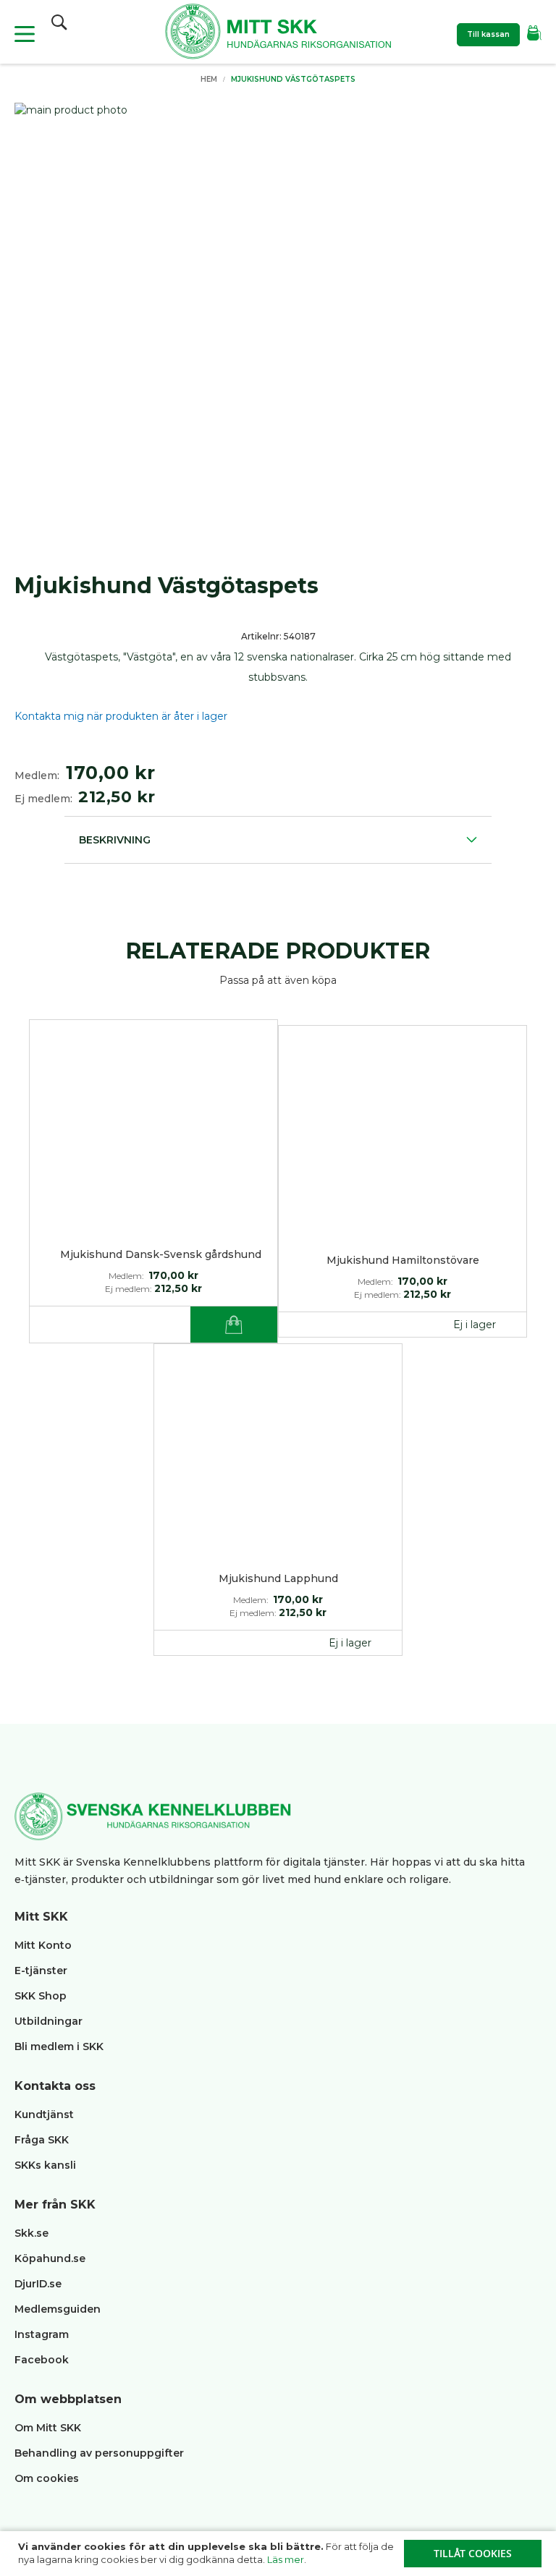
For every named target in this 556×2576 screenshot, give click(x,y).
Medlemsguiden (59, 2309)
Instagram (42, 2334)
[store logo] (278, 34)
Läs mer (286, 2559)
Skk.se (31, 2233)
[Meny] (25, 34)
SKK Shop (41, 1996)
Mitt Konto (43, 1945)
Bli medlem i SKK (59, 2046)
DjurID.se (38, 2284)
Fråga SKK (42, 2140)
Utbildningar (49, 2021)
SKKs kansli (45, 2165)
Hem (209, 79)
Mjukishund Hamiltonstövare (403, 1260)
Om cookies (47, 2478)
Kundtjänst (44, 2114)
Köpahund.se (50, 2258)
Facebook (42, 2360)
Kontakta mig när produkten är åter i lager (121, 716)
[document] (280, 2554)
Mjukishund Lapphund (278, 1578)
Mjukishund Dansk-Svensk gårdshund (161, 1254)
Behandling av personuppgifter (99, 2453)
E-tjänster (41, 1971)
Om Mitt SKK (48, 2428)
